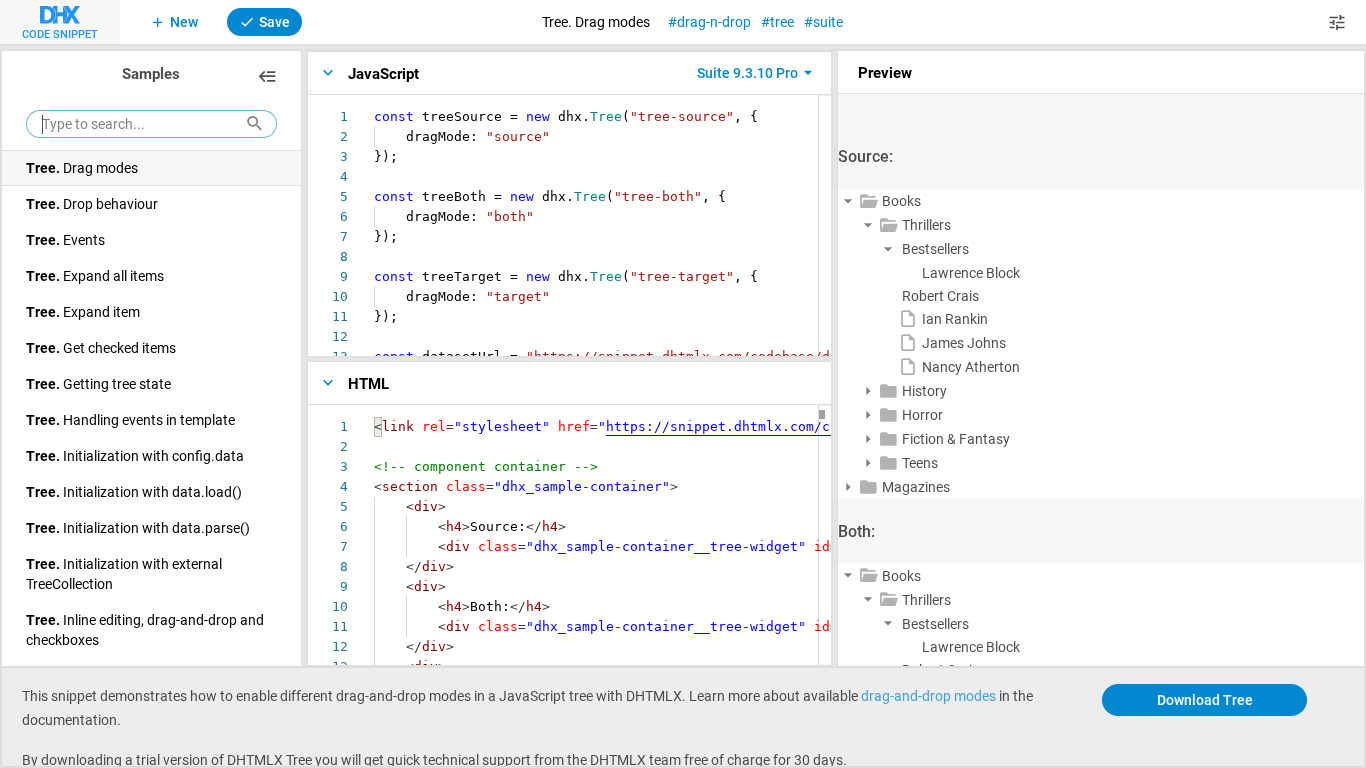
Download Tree (1205, 699)
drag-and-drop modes (928, 695)
